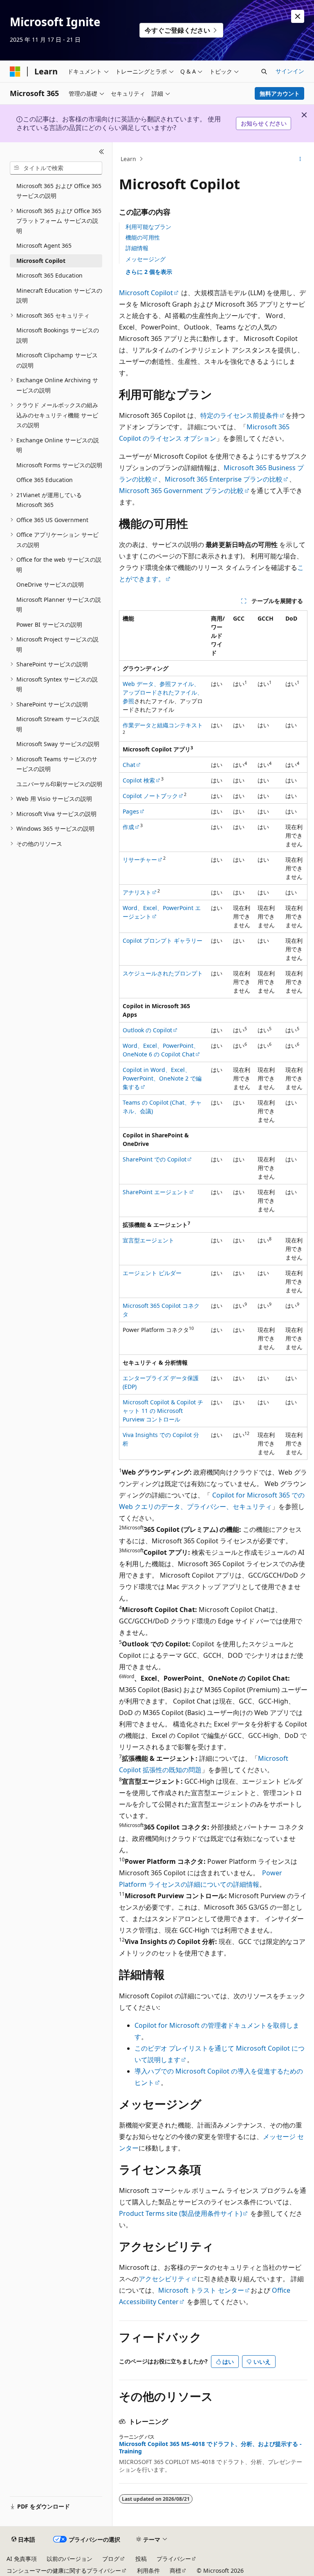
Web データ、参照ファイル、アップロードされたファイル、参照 (163, 692)
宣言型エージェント (148, 1240)
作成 (128, 827)
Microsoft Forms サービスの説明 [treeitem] (59, 465)
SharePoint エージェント (156, 1192)
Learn (128, 159)
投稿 (141, 2559)
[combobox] (56, 168)
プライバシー (174, 2559)
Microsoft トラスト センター (201, 2290)
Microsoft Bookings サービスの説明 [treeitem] (58, 335)
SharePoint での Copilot (155, 1159)
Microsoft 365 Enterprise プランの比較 (224, 479)
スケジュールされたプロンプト (163, 973)
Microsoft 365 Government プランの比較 (181, 491)
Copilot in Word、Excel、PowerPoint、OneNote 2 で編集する (162, 1078)
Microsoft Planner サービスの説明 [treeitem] (59, 605)
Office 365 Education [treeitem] (45, 480)
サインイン (290, 71)
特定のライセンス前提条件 (240, 415)
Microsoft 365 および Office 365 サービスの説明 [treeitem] (59, 191)
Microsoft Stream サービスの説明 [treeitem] (58, 724)
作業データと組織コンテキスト (163, 725)
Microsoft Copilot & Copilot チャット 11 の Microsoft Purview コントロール (163, 1411)
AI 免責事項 (22, 2559)
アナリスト (137, 892)
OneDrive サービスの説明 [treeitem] (50, 584)
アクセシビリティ (165, 2279)
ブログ (111, 2559)
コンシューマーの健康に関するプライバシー (64, 2570)
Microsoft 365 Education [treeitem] (49, 275)
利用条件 (148, 2570)
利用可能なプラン (148, 227)
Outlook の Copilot (147, 1030)
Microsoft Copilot (146, 293)
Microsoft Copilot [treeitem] (41, 261)
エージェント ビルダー (152, 1273)
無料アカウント (280, 93)
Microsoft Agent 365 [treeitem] (44, 245)
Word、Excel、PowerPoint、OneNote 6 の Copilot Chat (161, 1050)
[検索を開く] (264, 72)
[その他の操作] (300, 159)
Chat (129, 765)
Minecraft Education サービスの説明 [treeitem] (59, 296)
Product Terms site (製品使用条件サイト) (181, 2213)
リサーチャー (140, 860)
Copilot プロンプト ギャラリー (163, 940)
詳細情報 (137, 248)
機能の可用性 (143, 237)
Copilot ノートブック (150, 796)
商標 (175, 2570)
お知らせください (264, 123)
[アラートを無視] (298, 16)
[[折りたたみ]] (102, 152)
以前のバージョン (70, 2559)
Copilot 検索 (139, 780)
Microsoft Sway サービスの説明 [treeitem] (58, 744)
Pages (131, 811)
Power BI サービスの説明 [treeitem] (49, 624)
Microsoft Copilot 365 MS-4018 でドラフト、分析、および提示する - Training (210, 2448)
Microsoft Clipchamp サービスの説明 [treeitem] (57, 360)
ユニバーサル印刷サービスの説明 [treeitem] (59, 784)
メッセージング (146, 259)
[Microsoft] (15, 72)
